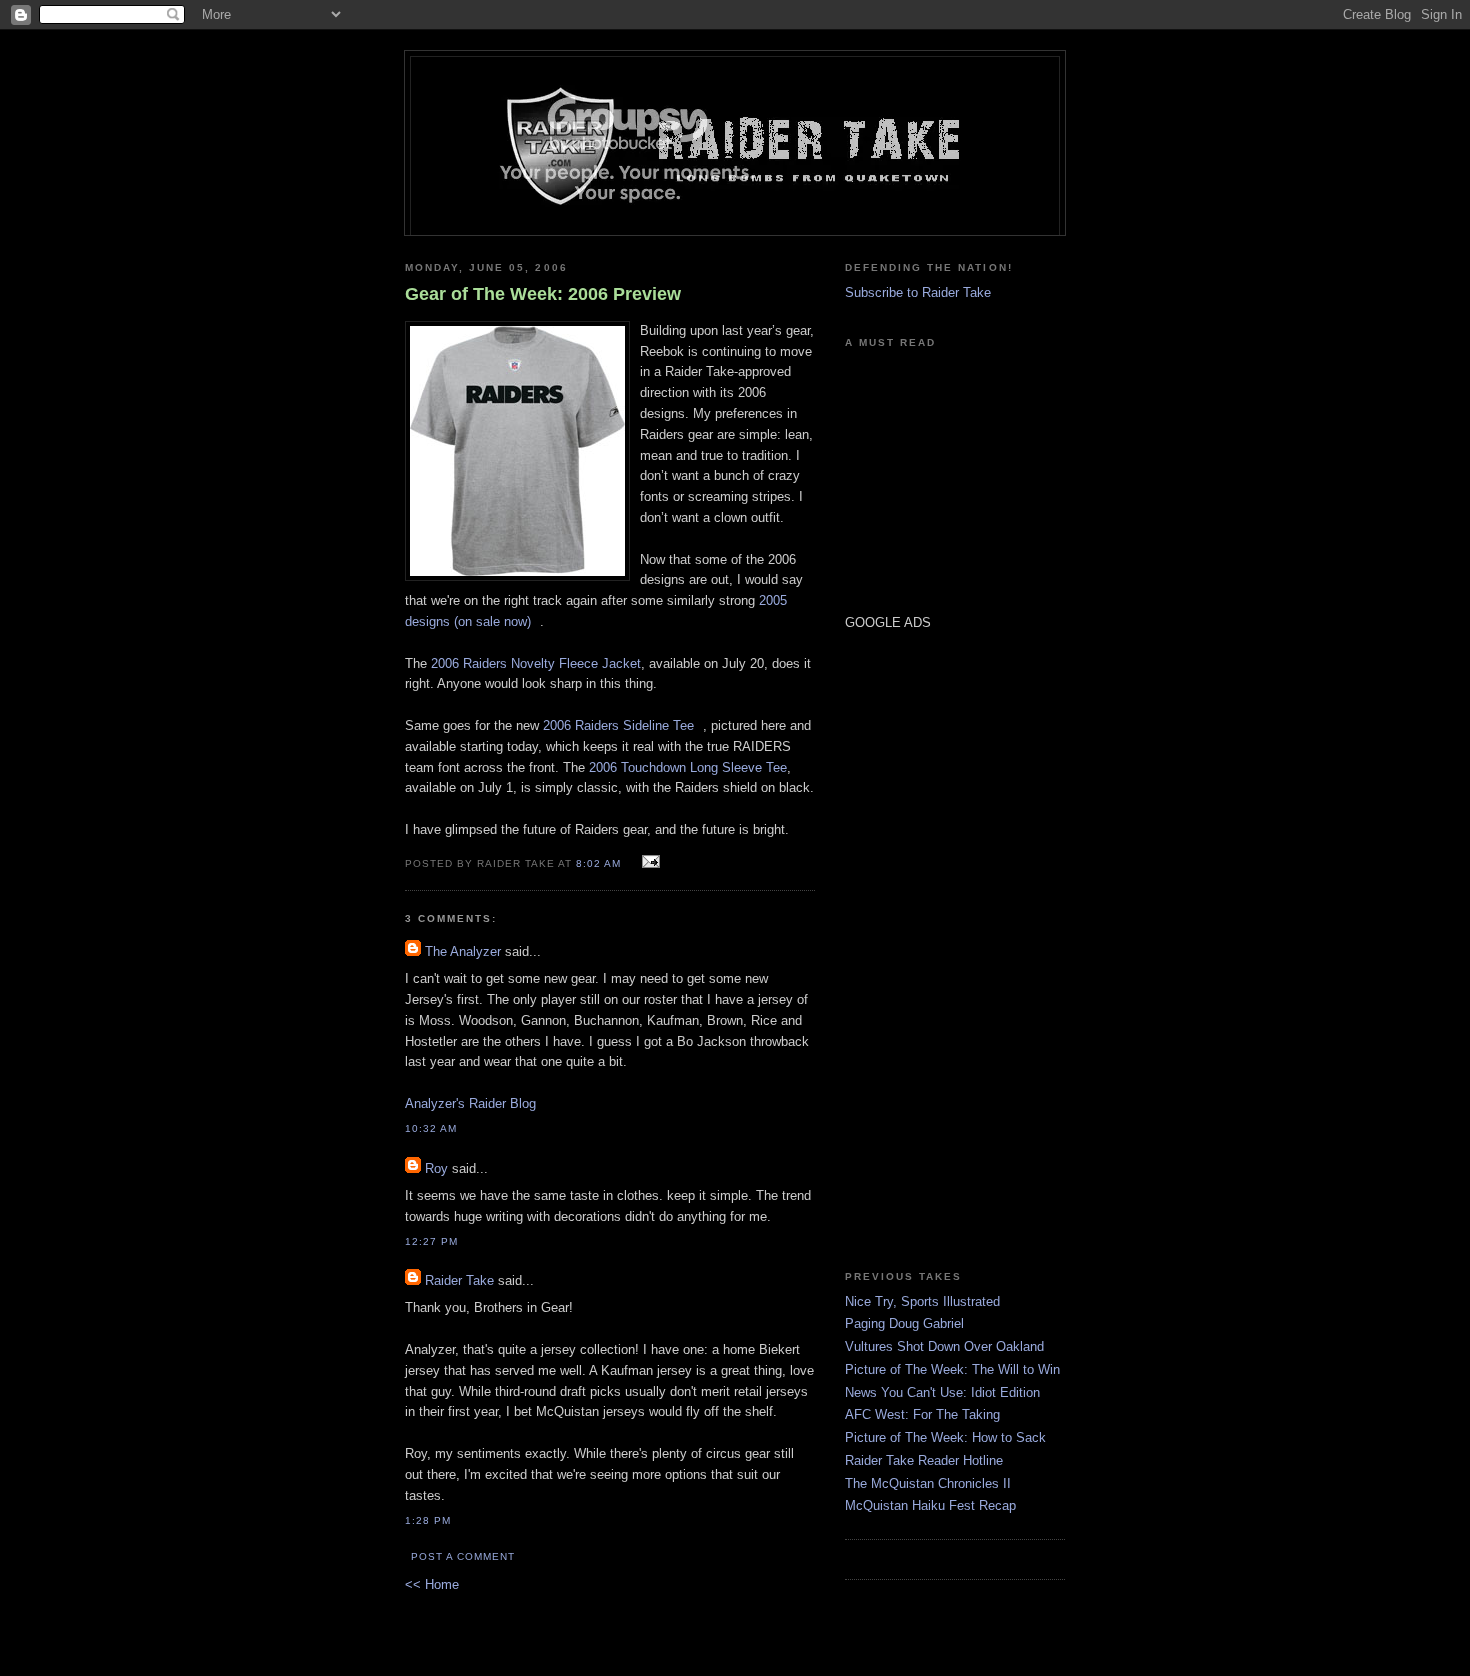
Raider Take (459, 1280)
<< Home (432, 1584)
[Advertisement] (905, 949)
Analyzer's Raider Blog (470, 1103)
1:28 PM (428, 1520)
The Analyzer (463, 951)
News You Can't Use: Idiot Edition (942, 1392)
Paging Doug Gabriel (904, 1323)
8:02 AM (598, 863)
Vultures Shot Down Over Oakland (944, 1346)
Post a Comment (463, 1556)
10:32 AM (431, 1128)
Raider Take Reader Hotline (924, 1460)
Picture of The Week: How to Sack (945, 1437)
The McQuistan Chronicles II (928, 1483)
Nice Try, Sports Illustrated (922, 1301)
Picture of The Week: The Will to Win (952, 1369)
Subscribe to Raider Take (918, 292)
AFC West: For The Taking (922, 1414)
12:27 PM (431, 1241)
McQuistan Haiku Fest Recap (930, 1505)
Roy (436, 1168)
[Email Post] (648, 862)
